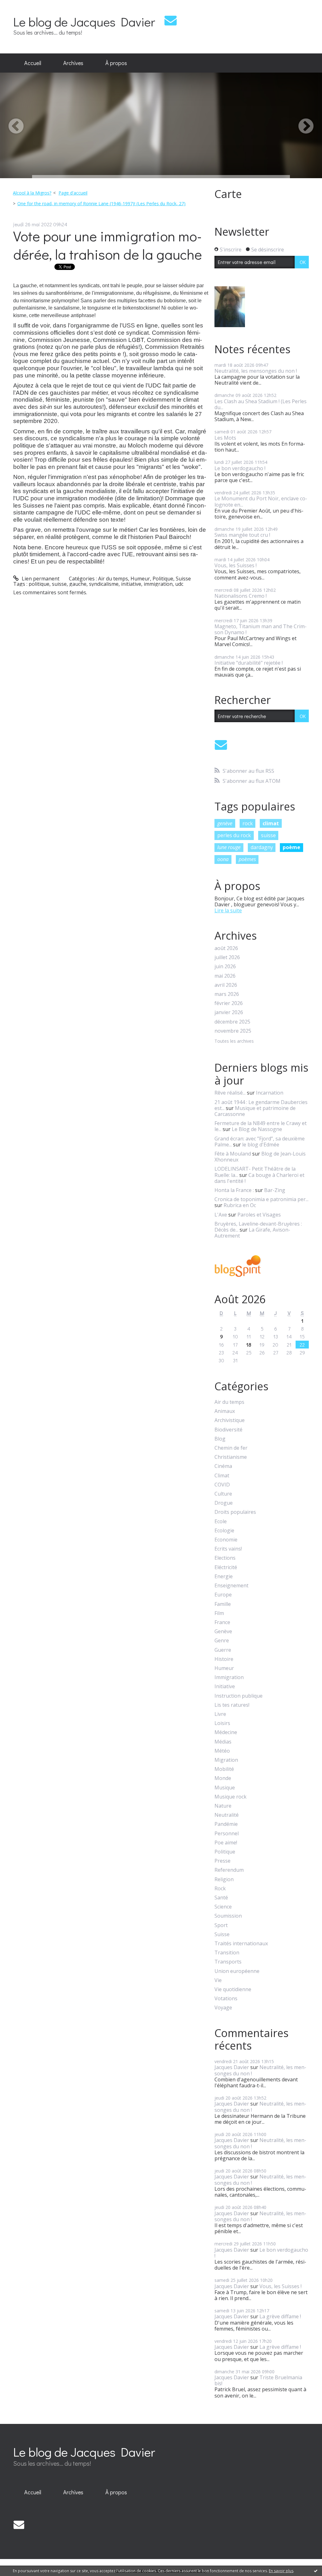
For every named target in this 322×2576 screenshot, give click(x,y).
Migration (226, 1760)
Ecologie (224, 1531)
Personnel (227, 1834)
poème (291, 847)
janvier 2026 (229, 1012)
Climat (222, 1476)
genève (225, 823)
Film (219, 1613)
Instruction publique (239, 1696)
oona (223, 859)
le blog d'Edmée (261, 1145)
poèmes (247, 859)
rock (248, 823)
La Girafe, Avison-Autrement (252, 1233)
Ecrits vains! (228, 1549)
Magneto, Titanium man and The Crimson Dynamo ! (261, 629)
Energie (224, 1576)
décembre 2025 (232, 1022)
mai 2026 (225, 976)
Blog (220, 1439)
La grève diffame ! (280, 2316)
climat (271, 823)
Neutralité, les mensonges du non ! (256, 371)
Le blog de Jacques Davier (84, 22)
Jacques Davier (232, 2067)
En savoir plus (281, 2571)
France (222, 1622)
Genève (223, 1631)
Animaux (225, 1411)
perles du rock (234, 835)
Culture (223, 1494)
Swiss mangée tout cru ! (242, 535)
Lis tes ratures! (232, 1705)
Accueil (33, 63)
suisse (59, 584)
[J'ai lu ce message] (316, 2571)
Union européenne (237, 1971)
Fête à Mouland (233, 1154)
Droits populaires (235, 1512)
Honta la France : (234, 1190)
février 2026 (229, 1003)
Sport (221, 1925)
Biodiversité (228, 1430)
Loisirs (222, 1723)
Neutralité (227, 1815)
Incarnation (270, 1093)
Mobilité (224, 1769)
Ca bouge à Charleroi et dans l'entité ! (259, 1178)
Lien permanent (40, 579)
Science (223, 1907)
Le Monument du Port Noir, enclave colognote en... (261, 501)
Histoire (224, 1659)
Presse (222, 1861)
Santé (221, 1898)
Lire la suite (228, 910)
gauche (78, 584)
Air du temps (113, 579)
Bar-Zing (275, 1190)
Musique (225, 1788)
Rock (220, 1889)
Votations (226, 1999)
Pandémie (226, 1824)
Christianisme (231, 1457)
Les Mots (225, 438)
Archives (73, 63)
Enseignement (231, 1586)
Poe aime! (226, 1843)
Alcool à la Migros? (32, 193)
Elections (225, 1558)
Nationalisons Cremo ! (241, 596)
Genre (222, 1641)
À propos (116, 63)
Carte (228, 194)
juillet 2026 (227, 957)
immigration (158, 584)
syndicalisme (104, 584)
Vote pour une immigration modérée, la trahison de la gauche (108, 245)
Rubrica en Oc (240, 1205)
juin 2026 (225, 967)
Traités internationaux (241, 1944)
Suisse (183, 579)
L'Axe (221, 1215)
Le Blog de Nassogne (257, 1129)
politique (39, 584)
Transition (227, 1953)
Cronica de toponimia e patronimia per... (261, 1199)
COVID (222, 1485)
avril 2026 (226, 985)
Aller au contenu (22, 6)
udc (179, 584)
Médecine (226, 1732)
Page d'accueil (73, 193)
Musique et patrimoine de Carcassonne (255, 1111)
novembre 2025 (233, 1031)
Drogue (224, 1503)
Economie (226, 1540)
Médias (223, 1742)
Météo (222, 1751)
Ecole (221, 1521)
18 (249, 1345)
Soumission (228, 1916)
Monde (223, 1778)
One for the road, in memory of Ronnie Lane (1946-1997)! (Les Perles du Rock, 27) (101, 203)
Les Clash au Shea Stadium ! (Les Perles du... (261, 404)
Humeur (140, 579)
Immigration (229, 1677)
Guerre (223, 1650)
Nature (223, 1806)
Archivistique (230, 1420)
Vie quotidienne (233, 1989)
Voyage (223, 2008)
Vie (218, 1980)
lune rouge (229, 847)
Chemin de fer (231, 1448)
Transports (228, 1962)
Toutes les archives (234, 1041)
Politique (163, 579)
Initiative (225, 1686)
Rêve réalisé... (230, 1093)
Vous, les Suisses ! (236, 565)
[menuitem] (33, 63)
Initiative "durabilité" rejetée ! (249, 663)
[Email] (171, 20)
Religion (224, 1879)
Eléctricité (226, 1567)
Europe (223, 1595)
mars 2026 (227, 994)
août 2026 (226, 948)
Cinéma (223, 1466)
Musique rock (230, 1797)
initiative (131, 584)
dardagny (262, 847)
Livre (220, 1714)
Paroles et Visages (259, 1215)
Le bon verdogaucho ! (240, 468)
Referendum (229, 1870)
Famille (223, 1604)
